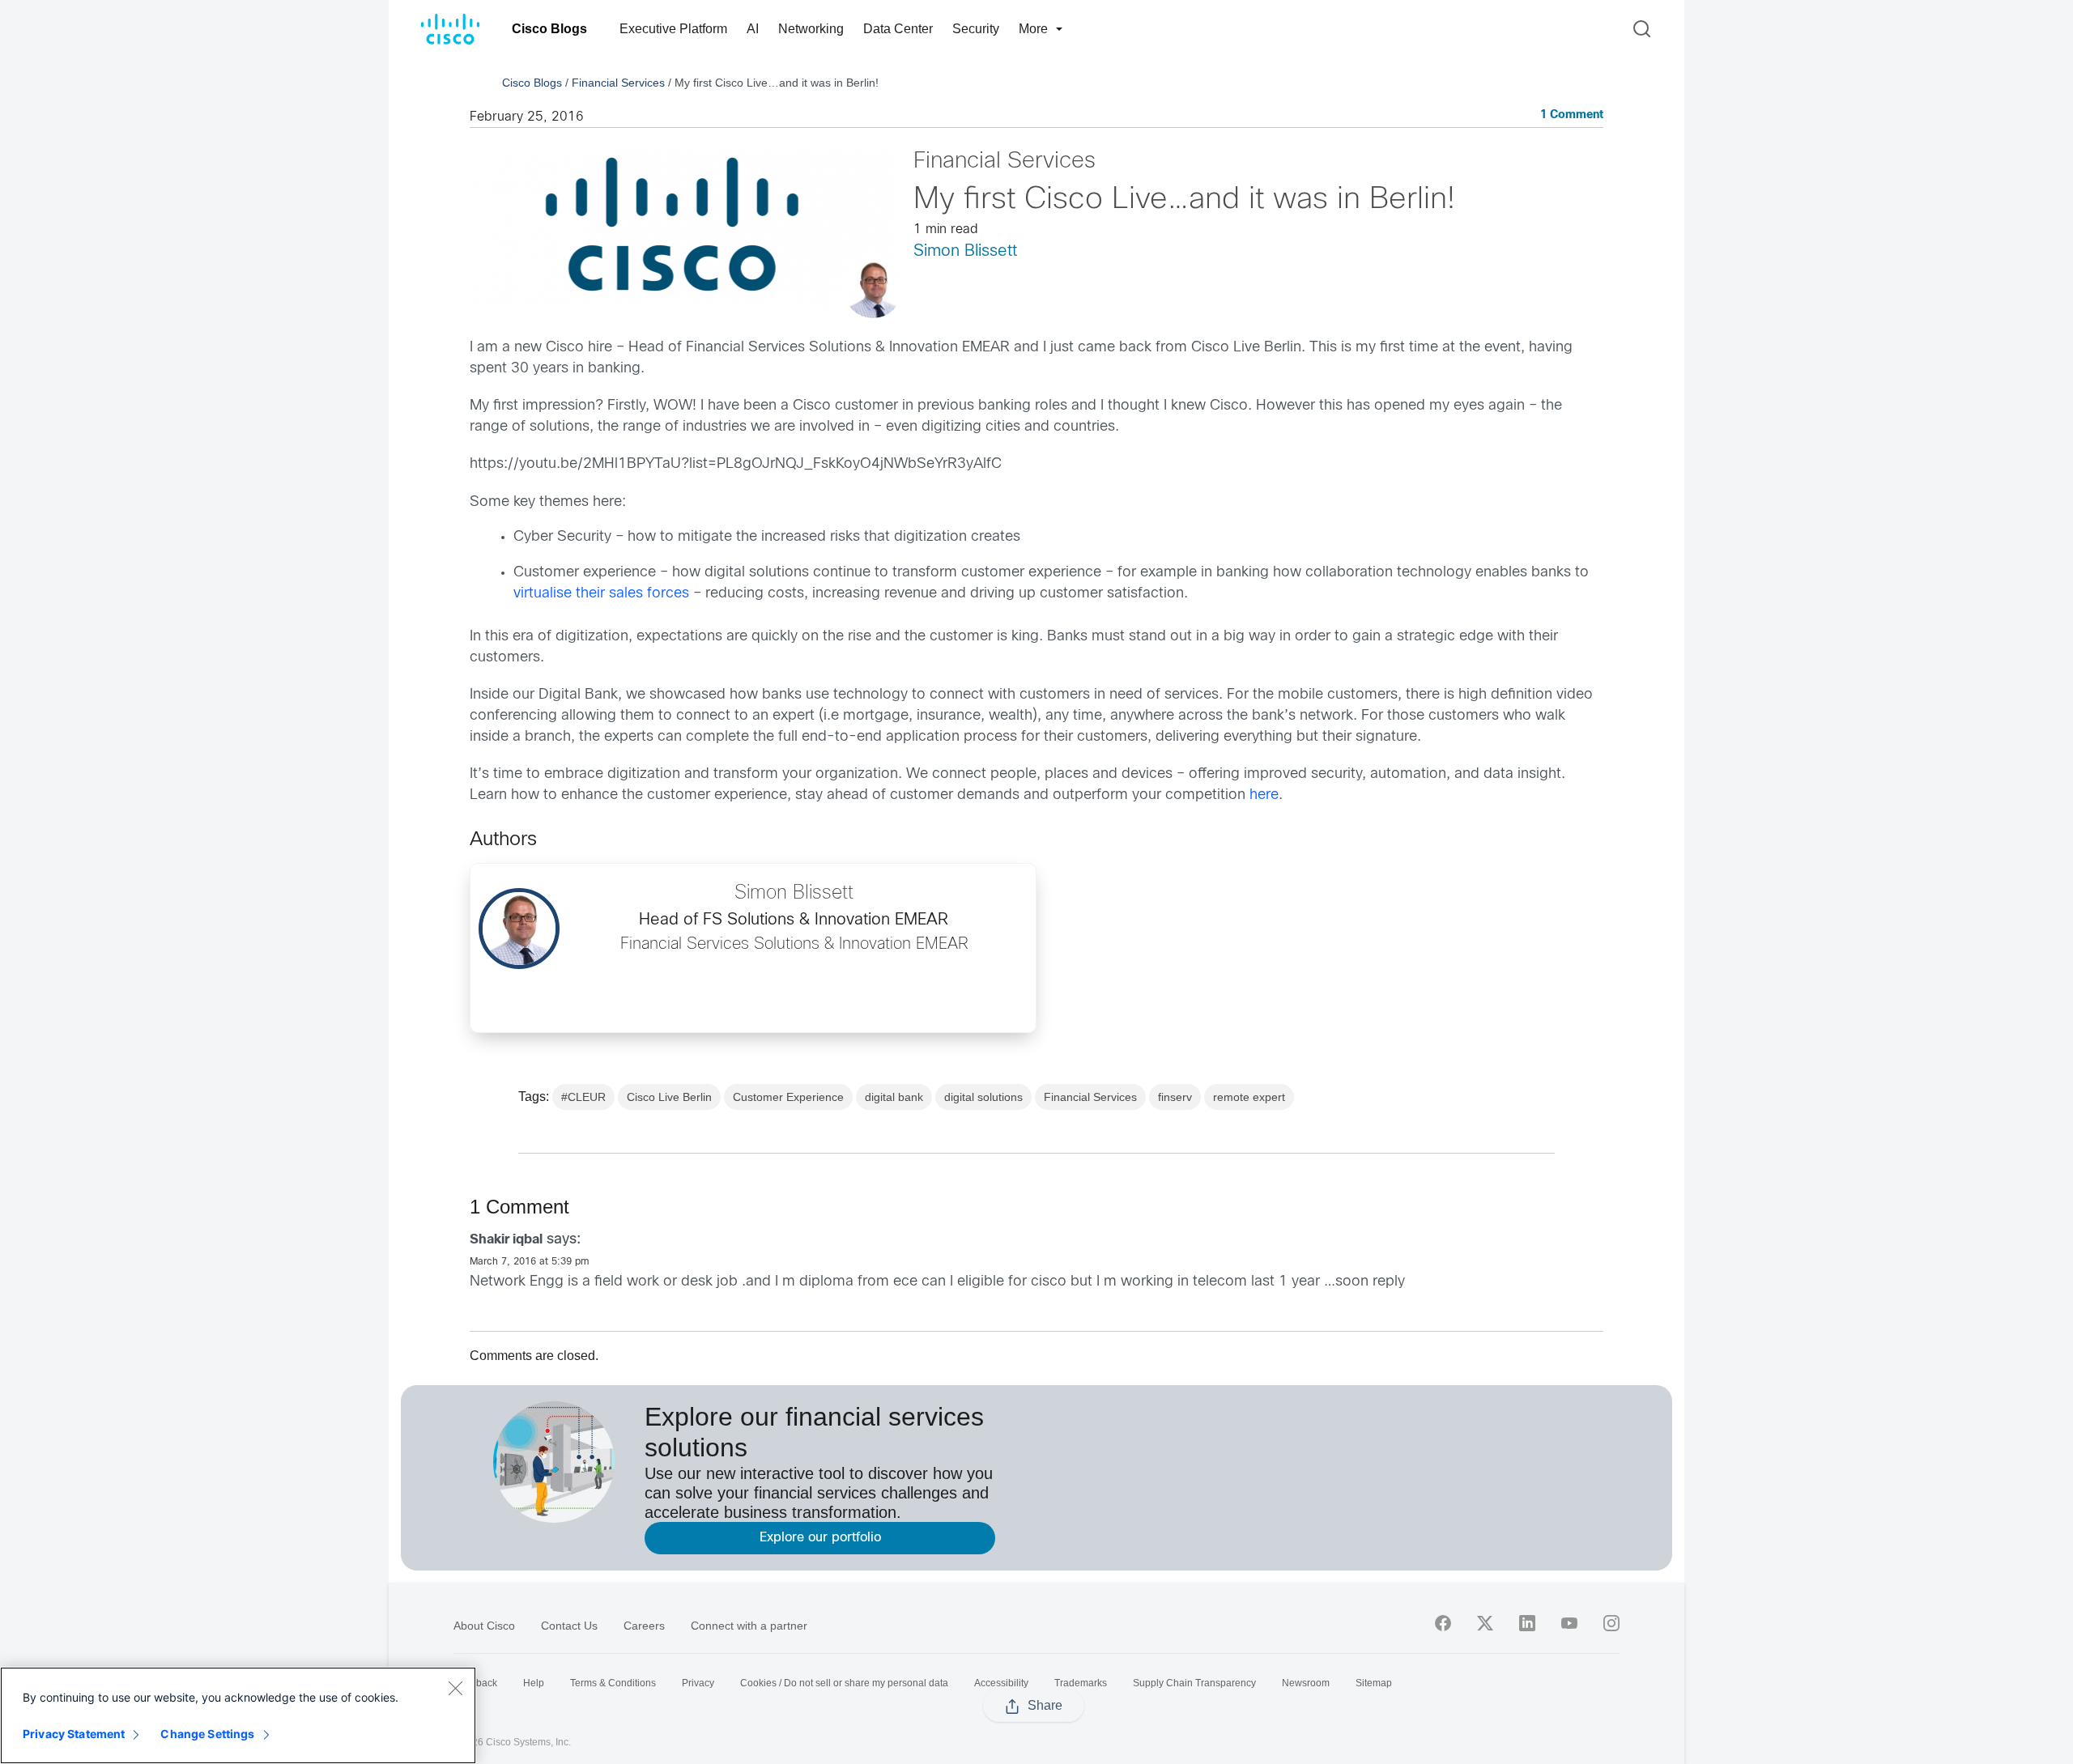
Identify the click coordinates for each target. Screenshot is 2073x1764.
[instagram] (1611, 1623)
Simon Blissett (965, 251)
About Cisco (484, 1626)
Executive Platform (673, 29)
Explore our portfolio (820, 1538)
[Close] (455, 1688)
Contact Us (569, 1626)
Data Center (898, 29)
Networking (811, 29)
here (1264, 795)
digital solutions (983, 1097)
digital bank (894, 1097)
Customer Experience (788, 1097)
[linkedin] (1527, 1623)
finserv (1175, 1097)
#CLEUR (583, 1097)
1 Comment (1572, 115)
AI (753, 29)
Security (976, 29)
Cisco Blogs (549, 29)
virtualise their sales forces (601, 594)
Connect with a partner (749, 1626)
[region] (238, 1715)
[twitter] (1485, 1623)
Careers (644, 1626)
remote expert (1249, 1097)
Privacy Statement (74, 1734)
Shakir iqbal (506, 1240)
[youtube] (1569, 1623)
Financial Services (618, 83)
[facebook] (1443, 1623)
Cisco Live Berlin (669, 1097)
